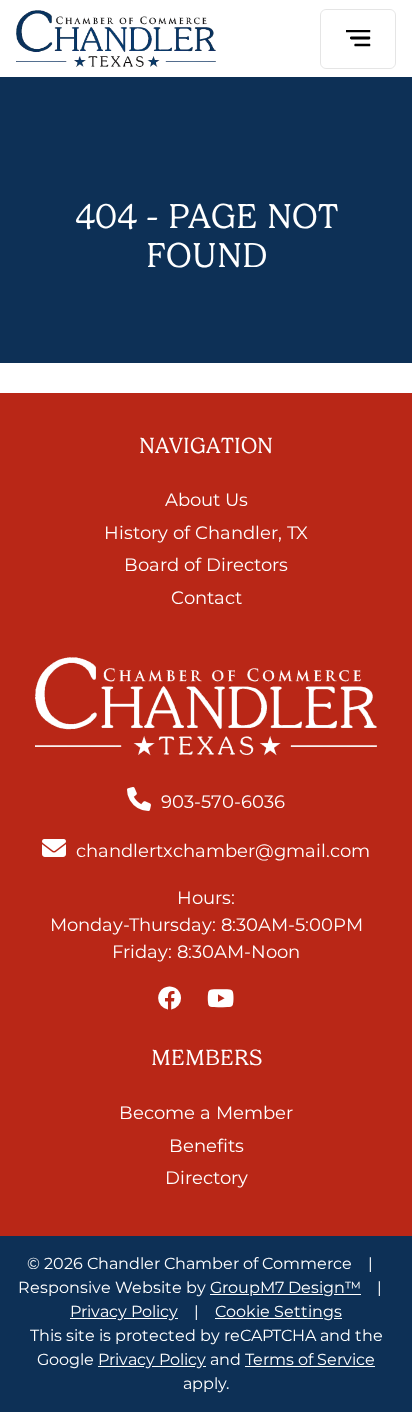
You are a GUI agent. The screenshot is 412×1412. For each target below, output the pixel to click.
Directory (206, 1178)
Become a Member (206, 1113)
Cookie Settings (278, 1311)
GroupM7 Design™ (285, 1287)
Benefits (206, 1146)
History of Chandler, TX (206, 533)
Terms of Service (310, 1359)
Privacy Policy (124, 1311)
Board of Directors (206, 565)
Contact (206, 598)
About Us (206, 500)
